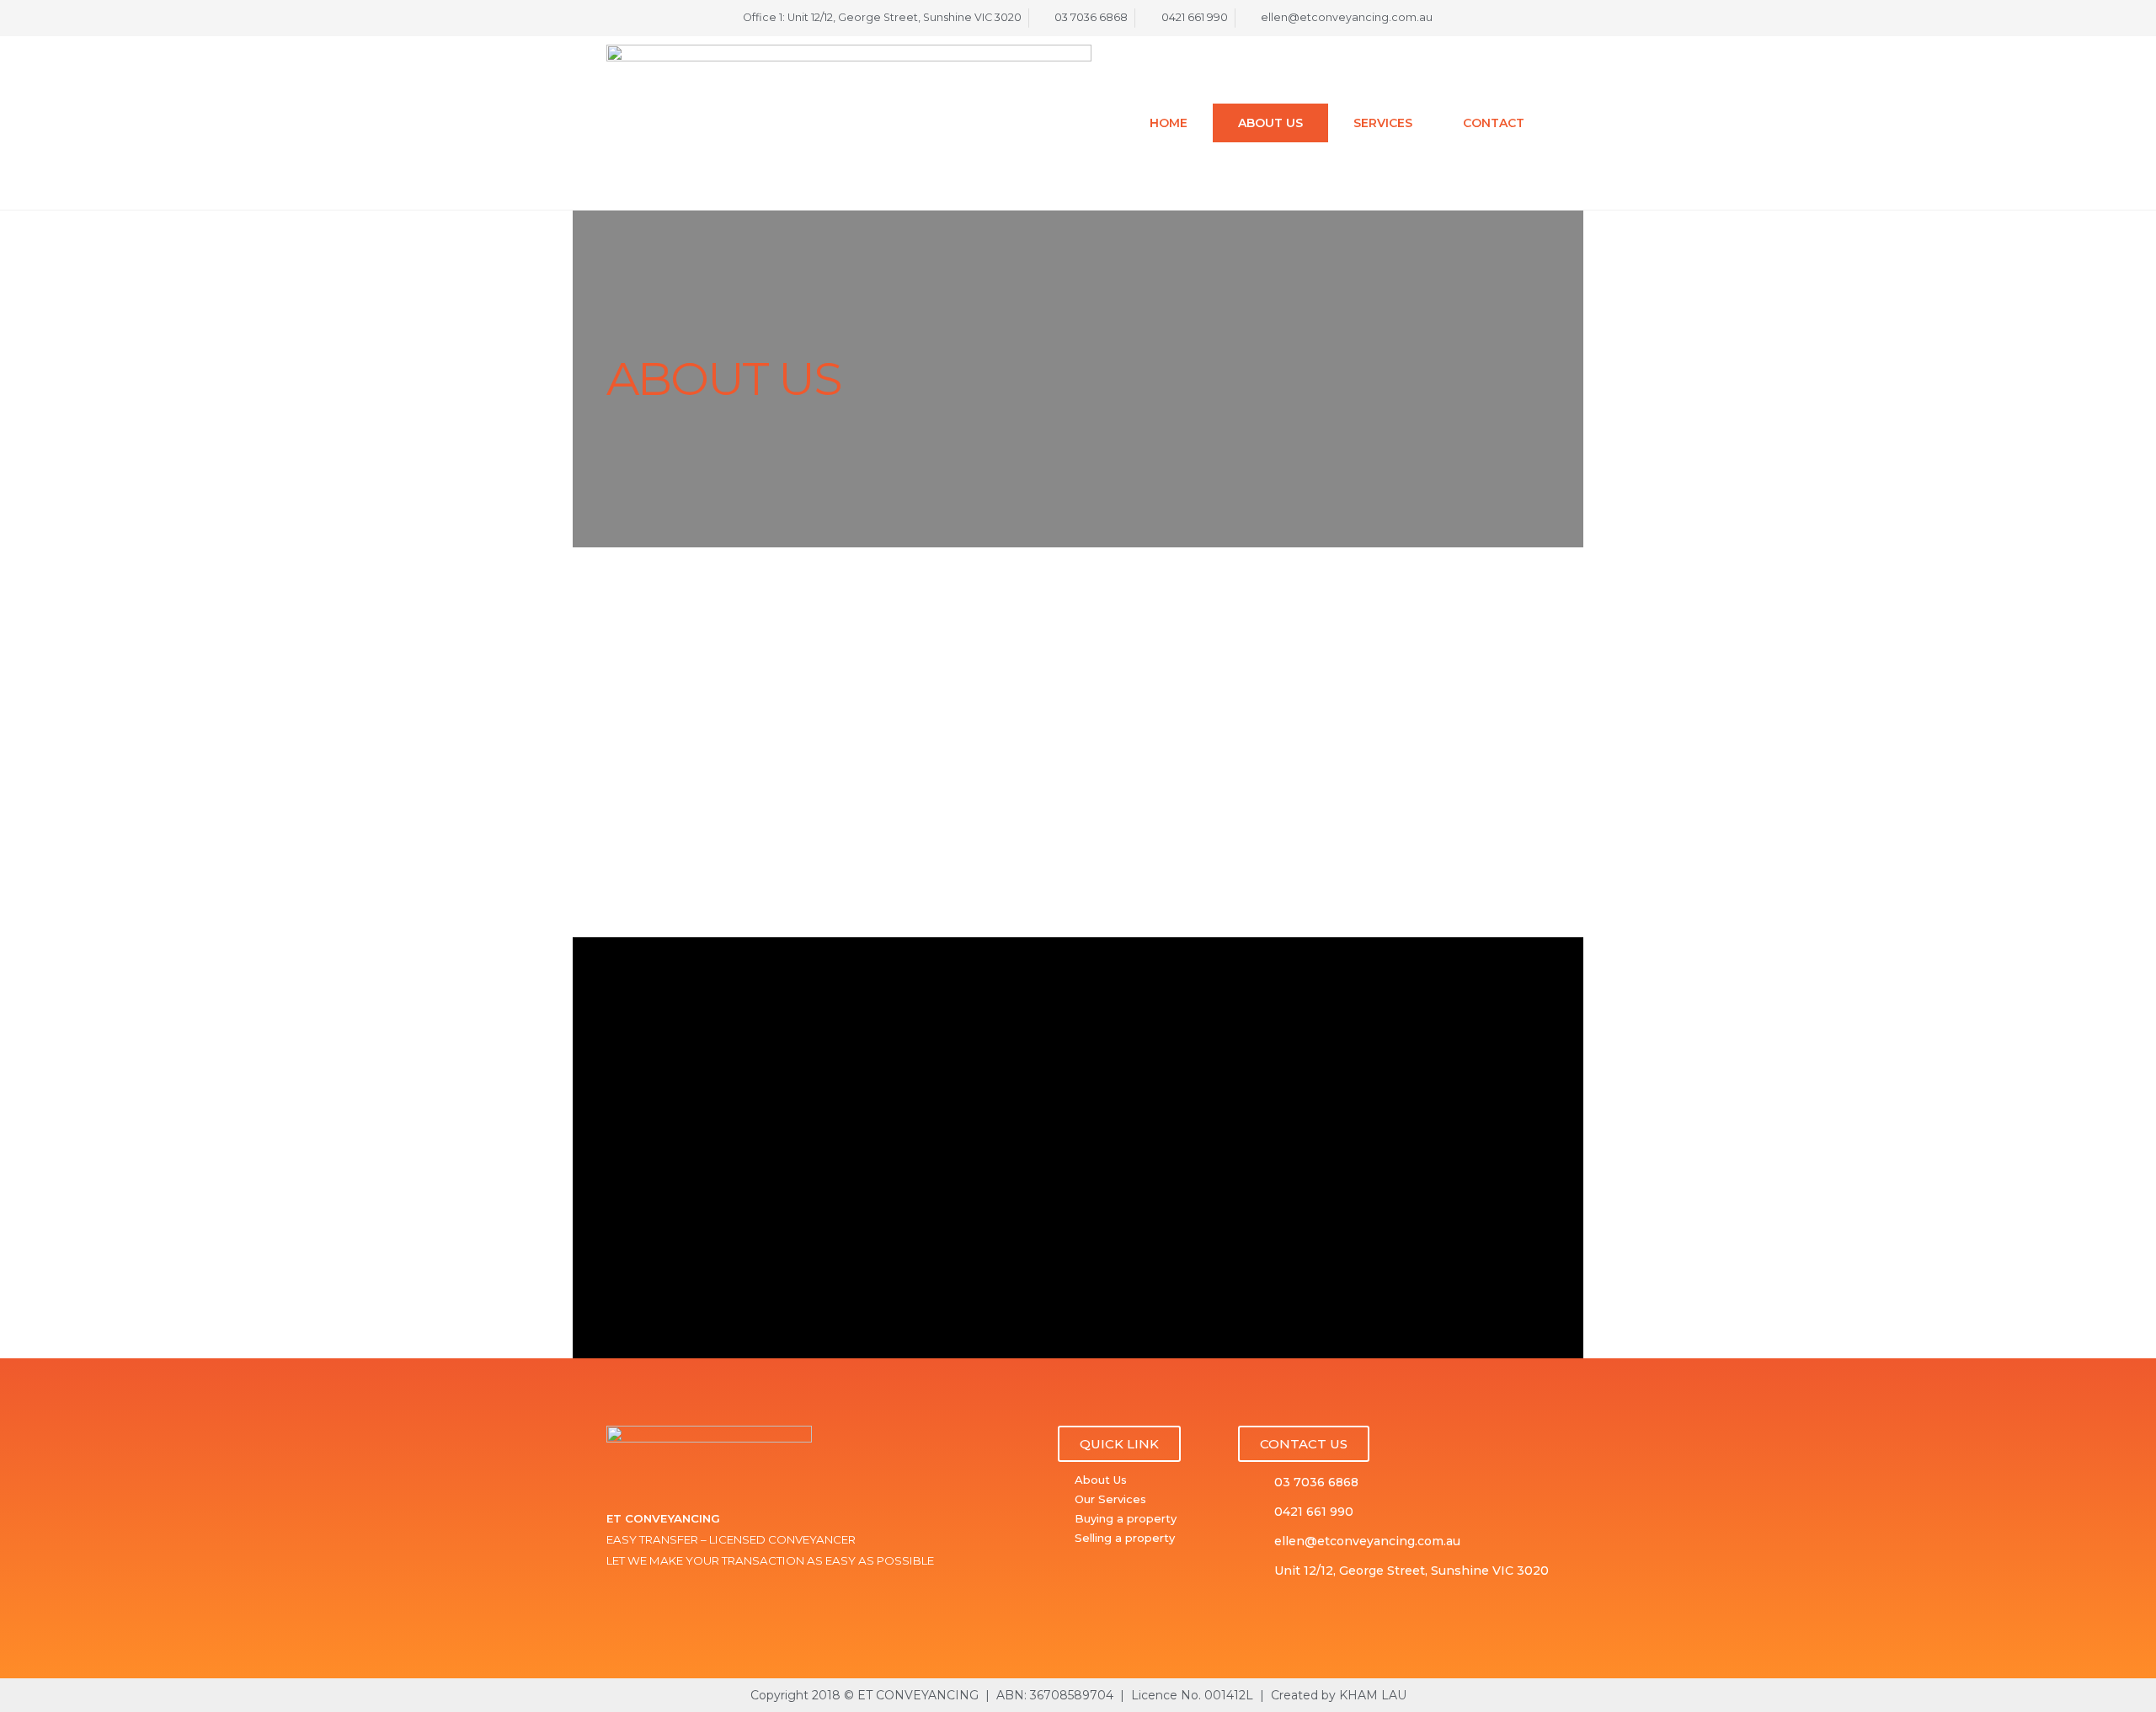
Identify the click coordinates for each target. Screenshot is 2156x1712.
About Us (1270, 123)
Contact (1494, 123)
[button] (1119, 1444)
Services (1383, 123)
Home (1169, 123)
